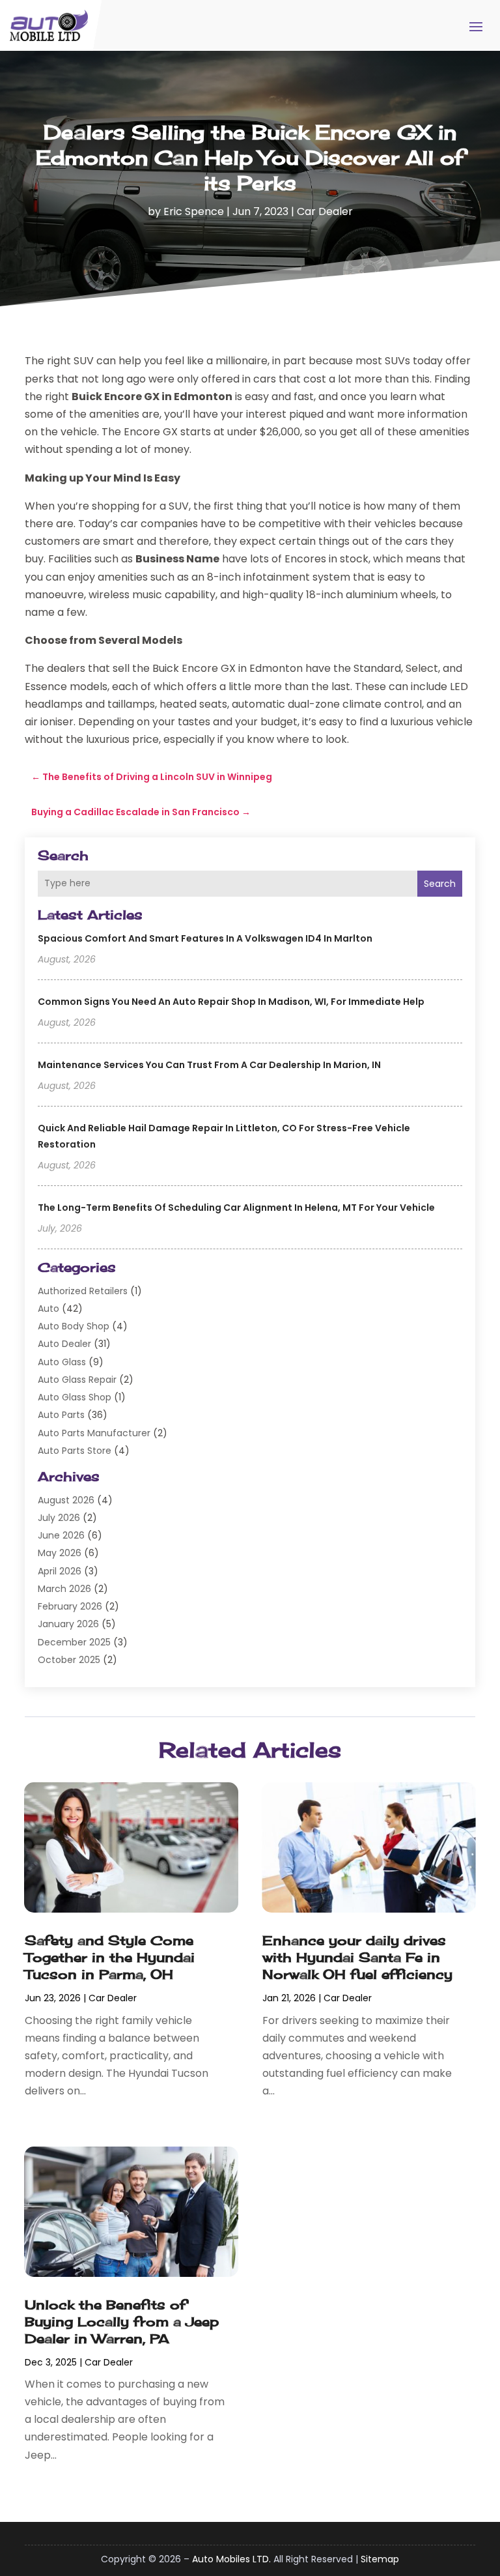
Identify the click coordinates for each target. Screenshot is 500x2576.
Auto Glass (62, 1362)
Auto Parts (61, 1415)
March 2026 (64, 1589)
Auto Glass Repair (77, 1380)
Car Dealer (325, 211)
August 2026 (66, 1500)
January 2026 (68, 1624)
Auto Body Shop (74, 1326)
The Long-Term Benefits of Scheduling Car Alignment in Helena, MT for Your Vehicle (236, 1208)
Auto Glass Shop (75, 1397)
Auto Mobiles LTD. (231, 2559)
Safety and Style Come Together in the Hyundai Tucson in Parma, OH (110, 1957)
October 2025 (69, 1660)
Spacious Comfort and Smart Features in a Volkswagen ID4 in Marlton (205, 938)
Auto (49, 1309)
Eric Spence (194, 211)
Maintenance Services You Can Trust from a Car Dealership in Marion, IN (209, 1065)
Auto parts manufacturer (94, 1433)
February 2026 (70, 1606)
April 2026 (60, 1571)
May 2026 (60, 1553)
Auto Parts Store (75, 1451)
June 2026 (61, 1535)
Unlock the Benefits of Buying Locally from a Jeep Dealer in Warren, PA (122, 2322)
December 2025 (74, 1642)
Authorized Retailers (83, 1291)
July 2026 (59, 1518)
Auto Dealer (64, 1344)
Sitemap (380, 2559)
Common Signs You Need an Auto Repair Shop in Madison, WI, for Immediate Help (231, 1002)
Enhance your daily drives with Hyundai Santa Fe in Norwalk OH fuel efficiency (357, 1957)
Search (440, 884)
